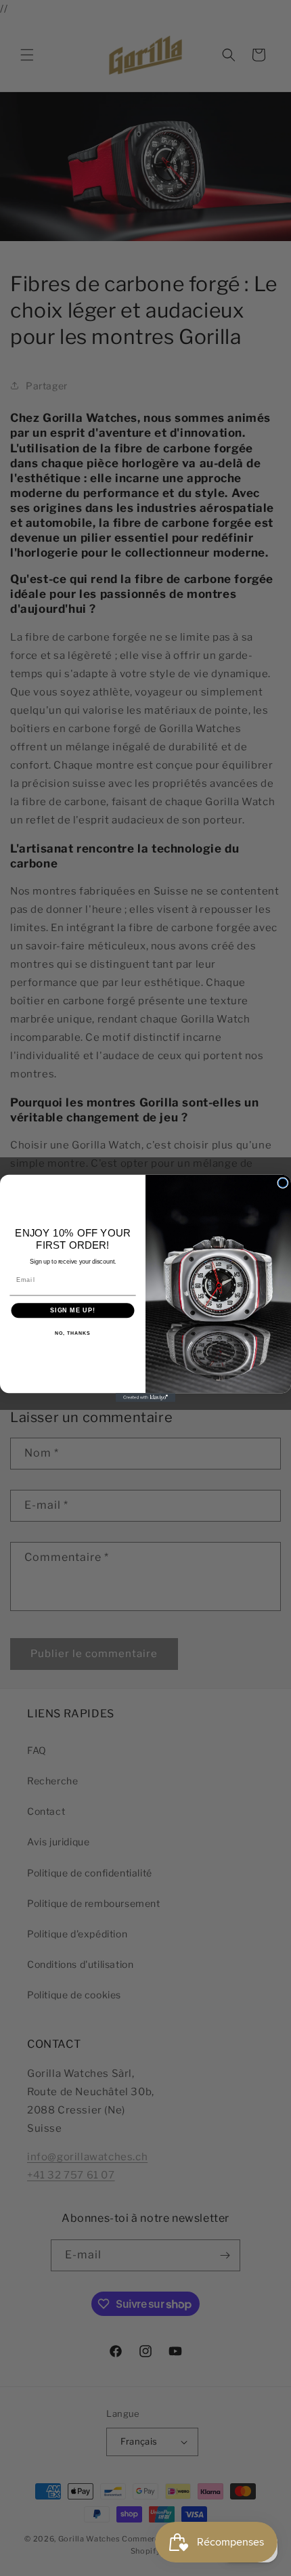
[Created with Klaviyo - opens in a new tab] (145, 1397)
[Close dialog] (283, 1183)
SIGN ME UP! (73, 1310)
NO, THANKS (72, 1333)
